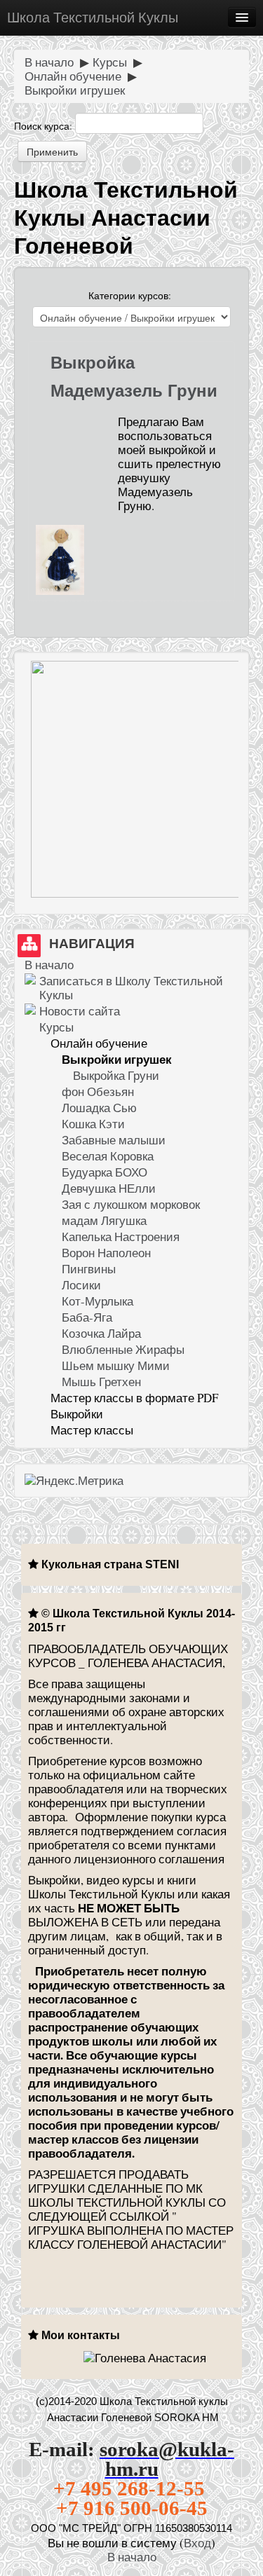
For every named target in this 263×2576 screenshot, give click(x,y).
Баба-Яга (87, 1317)
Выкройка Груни (116, 1075)
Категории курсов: (130, 295)
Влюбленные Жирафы (123, 1349)
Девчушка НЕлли (109, 1188)
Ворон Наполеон (106, 1253)
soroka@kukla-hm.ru (167, 2459)
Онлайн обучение (73, 76)
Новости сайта (80, 1011)
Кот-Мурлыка (97, 1301)
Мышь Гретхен (101, 1382)
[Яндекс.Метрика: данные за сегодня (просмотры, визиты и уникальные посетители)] (74, 1481)
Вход (197, 2543)
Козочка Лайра (101, 1333)
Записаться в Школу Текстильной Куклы (131, 988)
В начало (49, 62)
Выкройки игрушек (75, 90)
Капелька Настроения (121, 1236)
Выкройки (77, 1414)
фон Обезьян (98, 1091)
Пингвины (89, 1269)
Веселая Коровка (108, 1156)
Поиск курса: (45, 126)
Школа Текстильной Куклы (93, 17)
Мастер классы (92, 1430)
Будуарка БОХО (104, 1172)
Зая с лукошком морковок (131, 1204)
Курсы (110, 62)
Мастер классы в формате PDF (134, 1398)
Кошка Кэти (93, 1124)
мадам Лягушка (104, 1220)
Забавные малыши (114, 1140)
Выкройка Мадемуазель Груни (134, 377)
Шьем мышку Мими (116, 1365)
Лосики (81, 1285)
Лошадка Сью (99, 1108)
